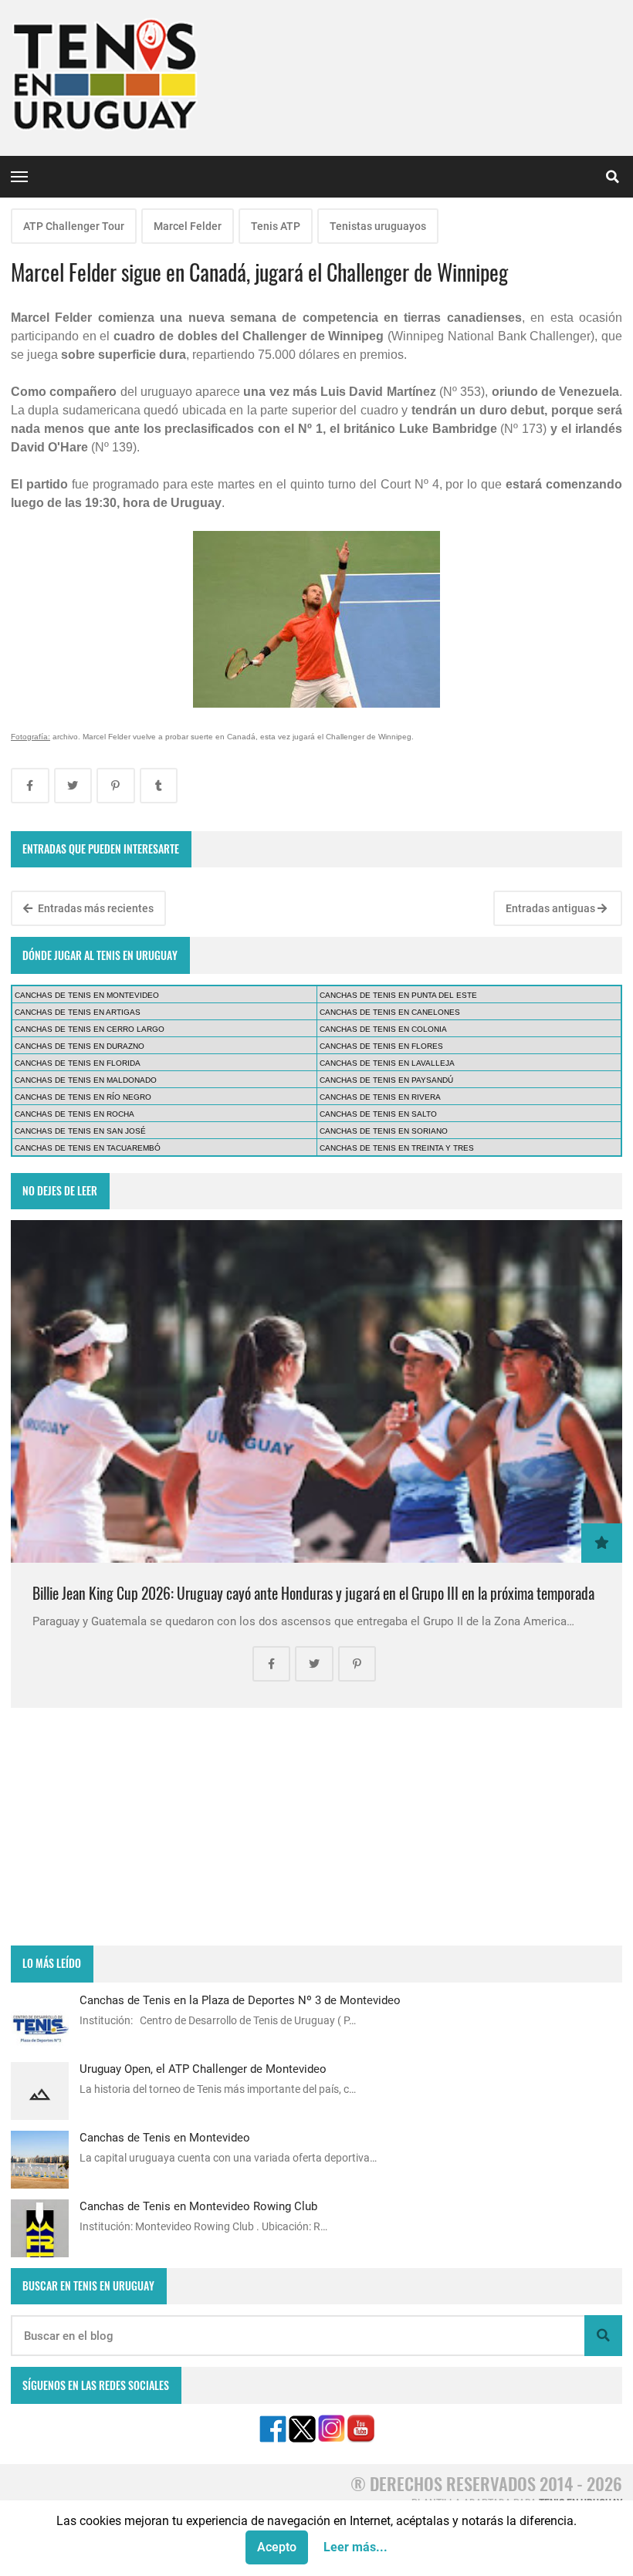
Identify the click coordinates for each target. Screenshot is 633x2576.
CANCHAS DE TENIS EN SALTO (378, 1114)
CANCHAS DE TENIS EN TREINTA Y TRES (397, 1148)
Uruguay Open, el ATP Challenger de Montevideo (203, 2069)
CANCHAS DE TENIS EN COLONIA (383, 1029)
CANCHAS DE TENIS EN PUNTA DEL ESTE (398, 995)
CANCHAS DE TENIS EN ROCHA (74, 1114)
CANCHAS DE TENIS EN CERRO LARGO (90, 1029)
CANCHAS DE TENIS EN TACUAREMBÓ (88, 1148)
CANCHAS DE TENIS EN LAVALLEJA (387, 1063)
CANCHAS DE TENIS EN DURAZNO (80, 1046)
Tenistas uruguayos (378, 226)
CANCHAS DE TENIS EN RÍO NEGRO (83, 1097)
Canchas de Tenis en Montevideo (165, 2138)
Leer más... (355, 2547)
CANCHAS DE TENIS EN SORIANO (384, 1131)
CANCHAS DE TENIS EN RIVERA (380, 1097)
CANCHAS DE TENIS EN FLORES (381, 1046)
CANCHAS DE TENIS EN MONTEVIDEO (87, 995)
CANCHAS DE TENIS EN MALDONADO (86, 1080)
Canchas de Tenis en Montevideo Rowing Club (198, 2206)
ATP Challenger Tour (74, 226)
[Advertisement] (316, 1827)
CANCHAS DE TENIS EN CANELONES (390, 1012)
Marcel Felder (188, 226)
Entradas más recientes (95, 908)
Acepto (277, 2547)
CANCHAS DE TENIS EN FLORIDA (78, 1063)
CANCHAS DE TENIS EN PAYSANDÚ (386, 1080)
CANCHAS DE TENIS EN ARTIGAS (78, 1012)
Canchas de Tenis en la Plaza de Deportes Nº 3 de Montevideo (240, 2000)
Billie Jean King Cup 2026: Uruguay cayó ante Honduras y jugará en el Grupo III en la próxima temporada (313, 1593)
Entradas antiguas (552, 908)
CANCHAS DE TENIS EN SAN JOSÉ (80, 1131)
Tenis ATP (276, 226)
